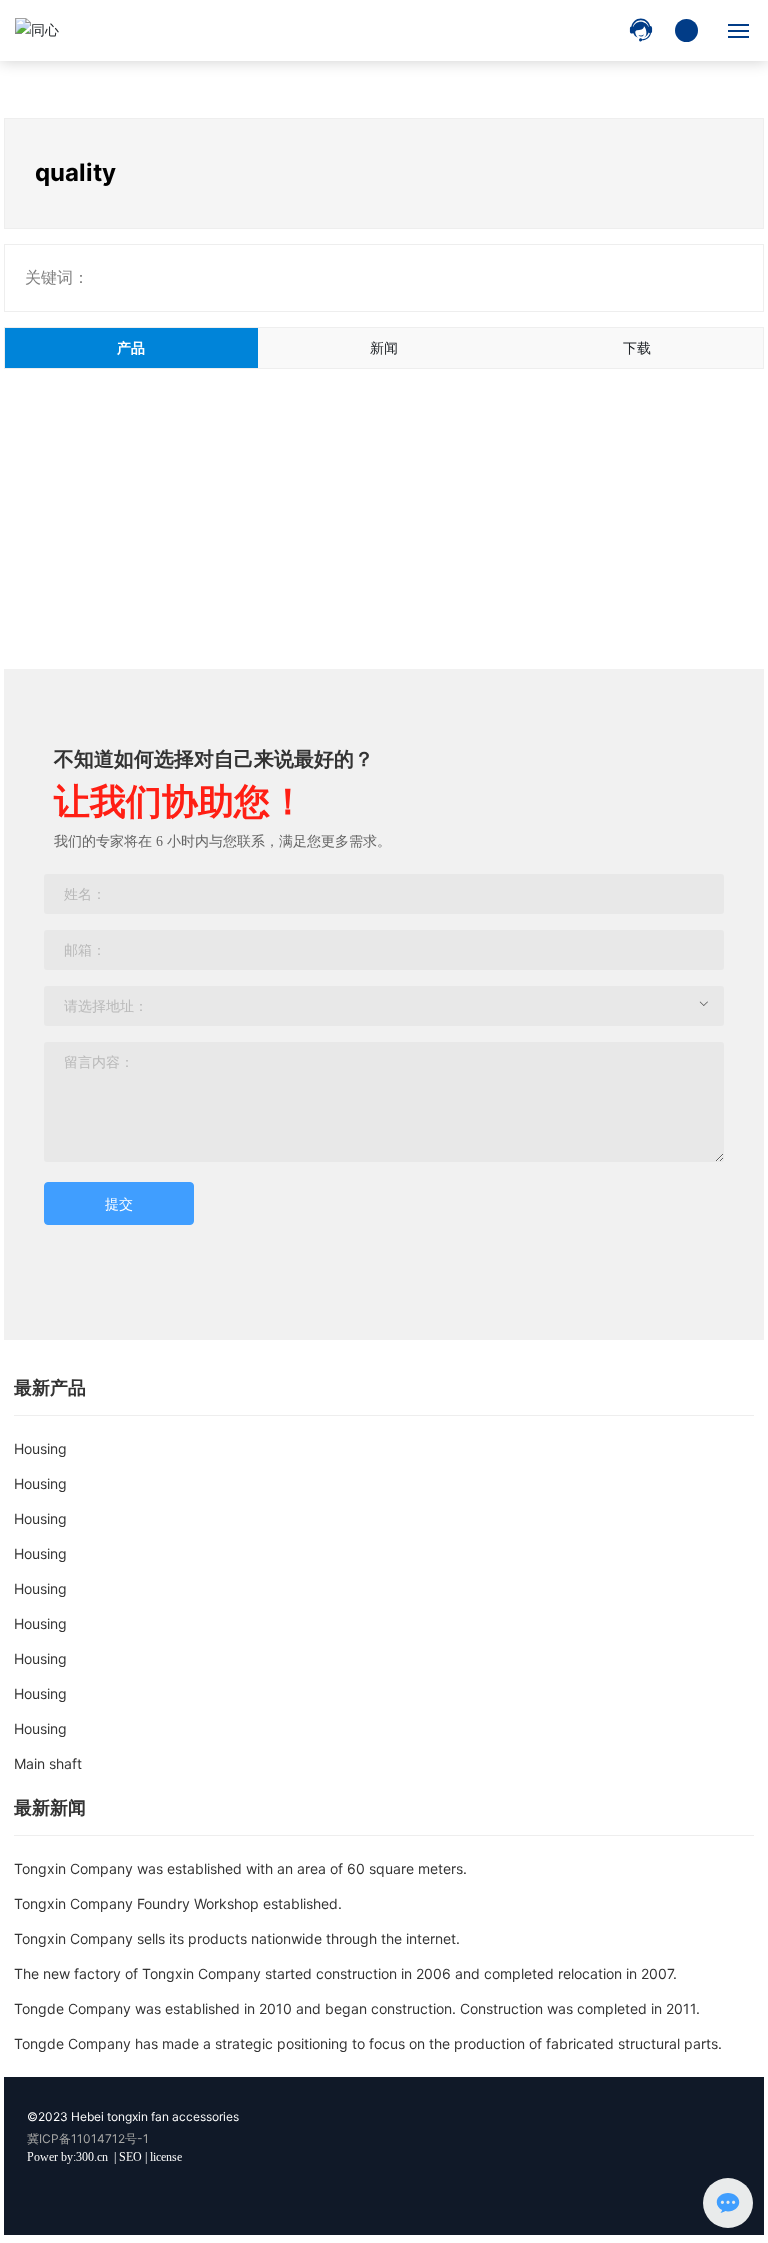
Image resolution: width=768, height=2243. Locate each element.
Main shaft (48, 1763)
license (166, 2157)
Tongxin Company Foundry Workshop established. (178, 1903)
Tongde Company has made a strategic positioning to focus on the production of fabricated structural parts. (368, 2043)
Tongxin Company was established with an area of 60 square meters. (240, 1868)
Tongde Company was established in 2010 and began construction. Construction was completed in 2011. (357, 2008)
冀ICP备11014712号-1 (88, 2138)
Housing (40, 1448)
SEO (130, 2157)
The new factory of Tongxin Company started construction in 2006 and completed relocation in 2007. (345, 1973)
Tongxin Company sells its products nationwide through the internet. (237, 1938)
